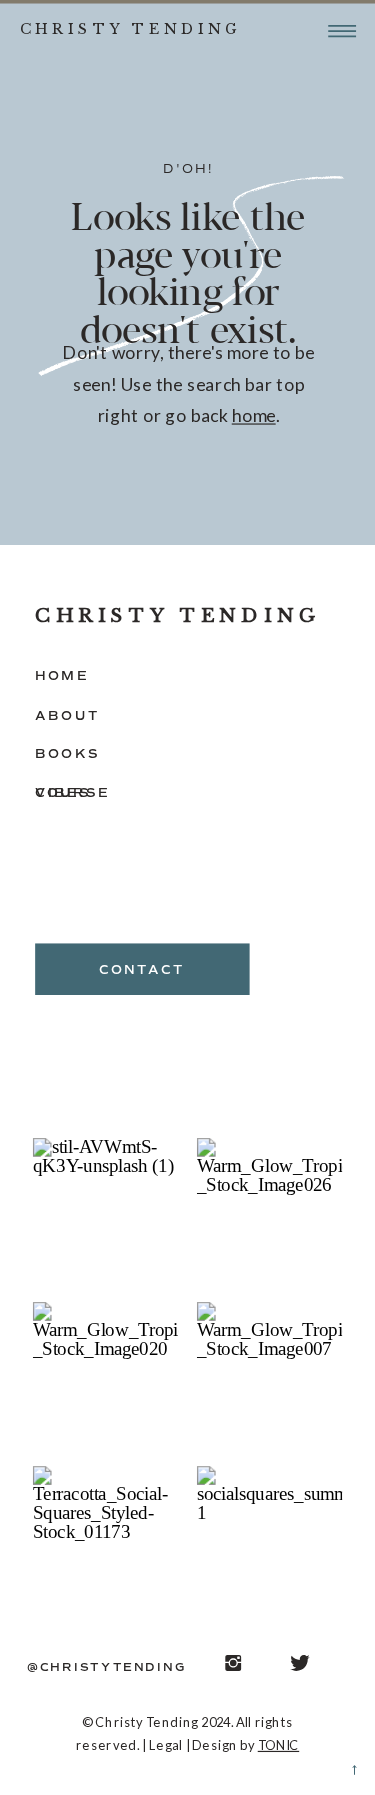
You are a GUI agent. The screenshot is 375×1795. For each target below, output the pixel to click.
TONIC (278, 1744)
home (254, 415)
